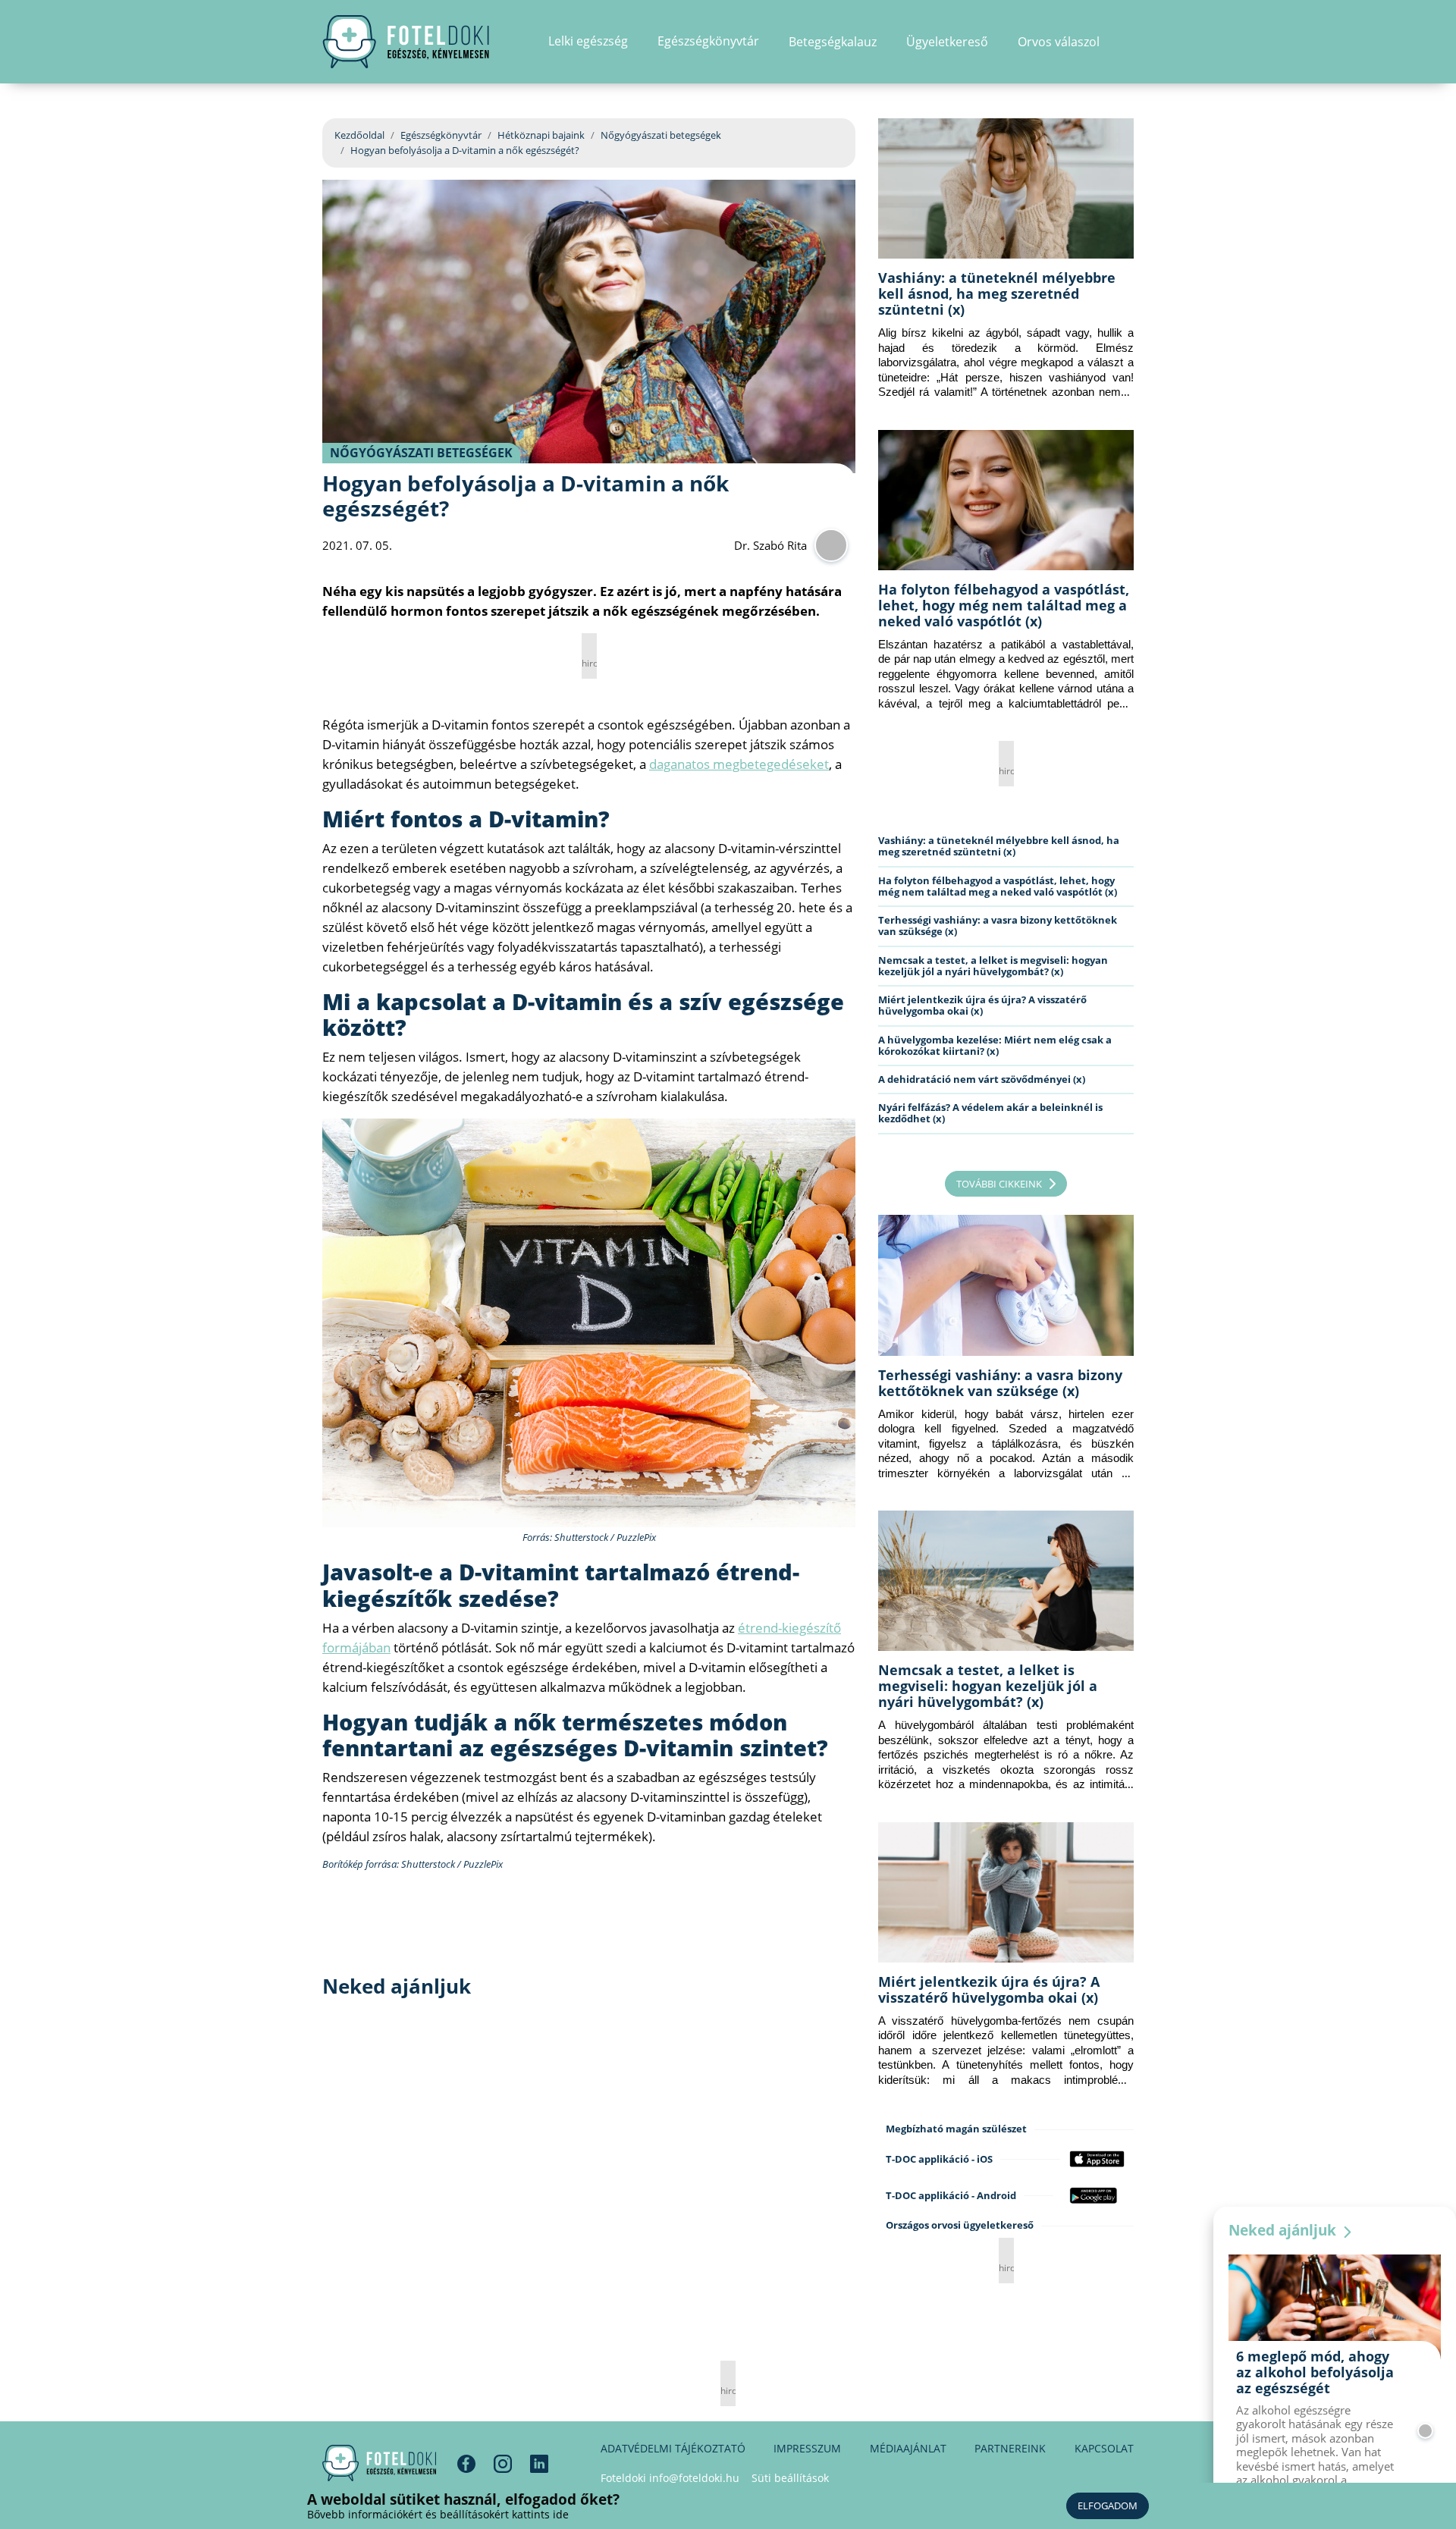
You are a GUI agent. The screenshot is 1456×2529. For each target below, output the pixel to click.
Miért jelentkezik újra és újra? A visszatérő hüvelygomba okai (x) (982, 1005)
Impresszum (807, 2448)
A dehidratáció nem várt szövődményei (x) (982, 1079)
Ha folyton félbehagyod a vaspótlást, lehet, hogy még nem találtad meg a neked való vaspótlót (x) (1004, 605)
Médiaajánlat (908, 2448)
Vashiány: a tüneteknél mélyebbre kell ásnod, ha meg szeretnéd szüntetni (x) (997, 293)
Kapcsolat (1104, 2448)
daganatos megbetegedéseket (739, 764)
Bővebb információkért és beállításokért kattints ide (438, 2514)
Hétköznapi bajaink (541, 135)
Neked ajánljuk (1284, 2230)
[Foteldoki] (379, 2463)
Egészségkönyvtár (441, 135)
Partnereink (1010, 2448)
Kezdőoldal (359, 135)
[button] (1129, 42)
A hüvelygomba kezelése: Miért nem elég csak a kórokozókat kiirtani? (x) (995, 1045)
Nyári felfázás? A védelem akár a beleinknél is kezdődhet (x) (990, 1113)
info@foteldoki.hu (694, 2478)
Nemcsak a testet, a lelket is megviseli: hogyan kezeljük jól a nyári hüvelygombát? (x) (993, 966)
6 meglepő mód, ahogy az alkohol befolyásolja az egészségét (1315, 2372)
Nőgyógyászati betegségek (661, 135)
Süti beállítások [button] (790, 2478)
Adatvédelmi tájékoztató (673, 2448)
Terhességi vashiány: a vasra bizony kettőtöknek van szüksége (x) (998, 926)
